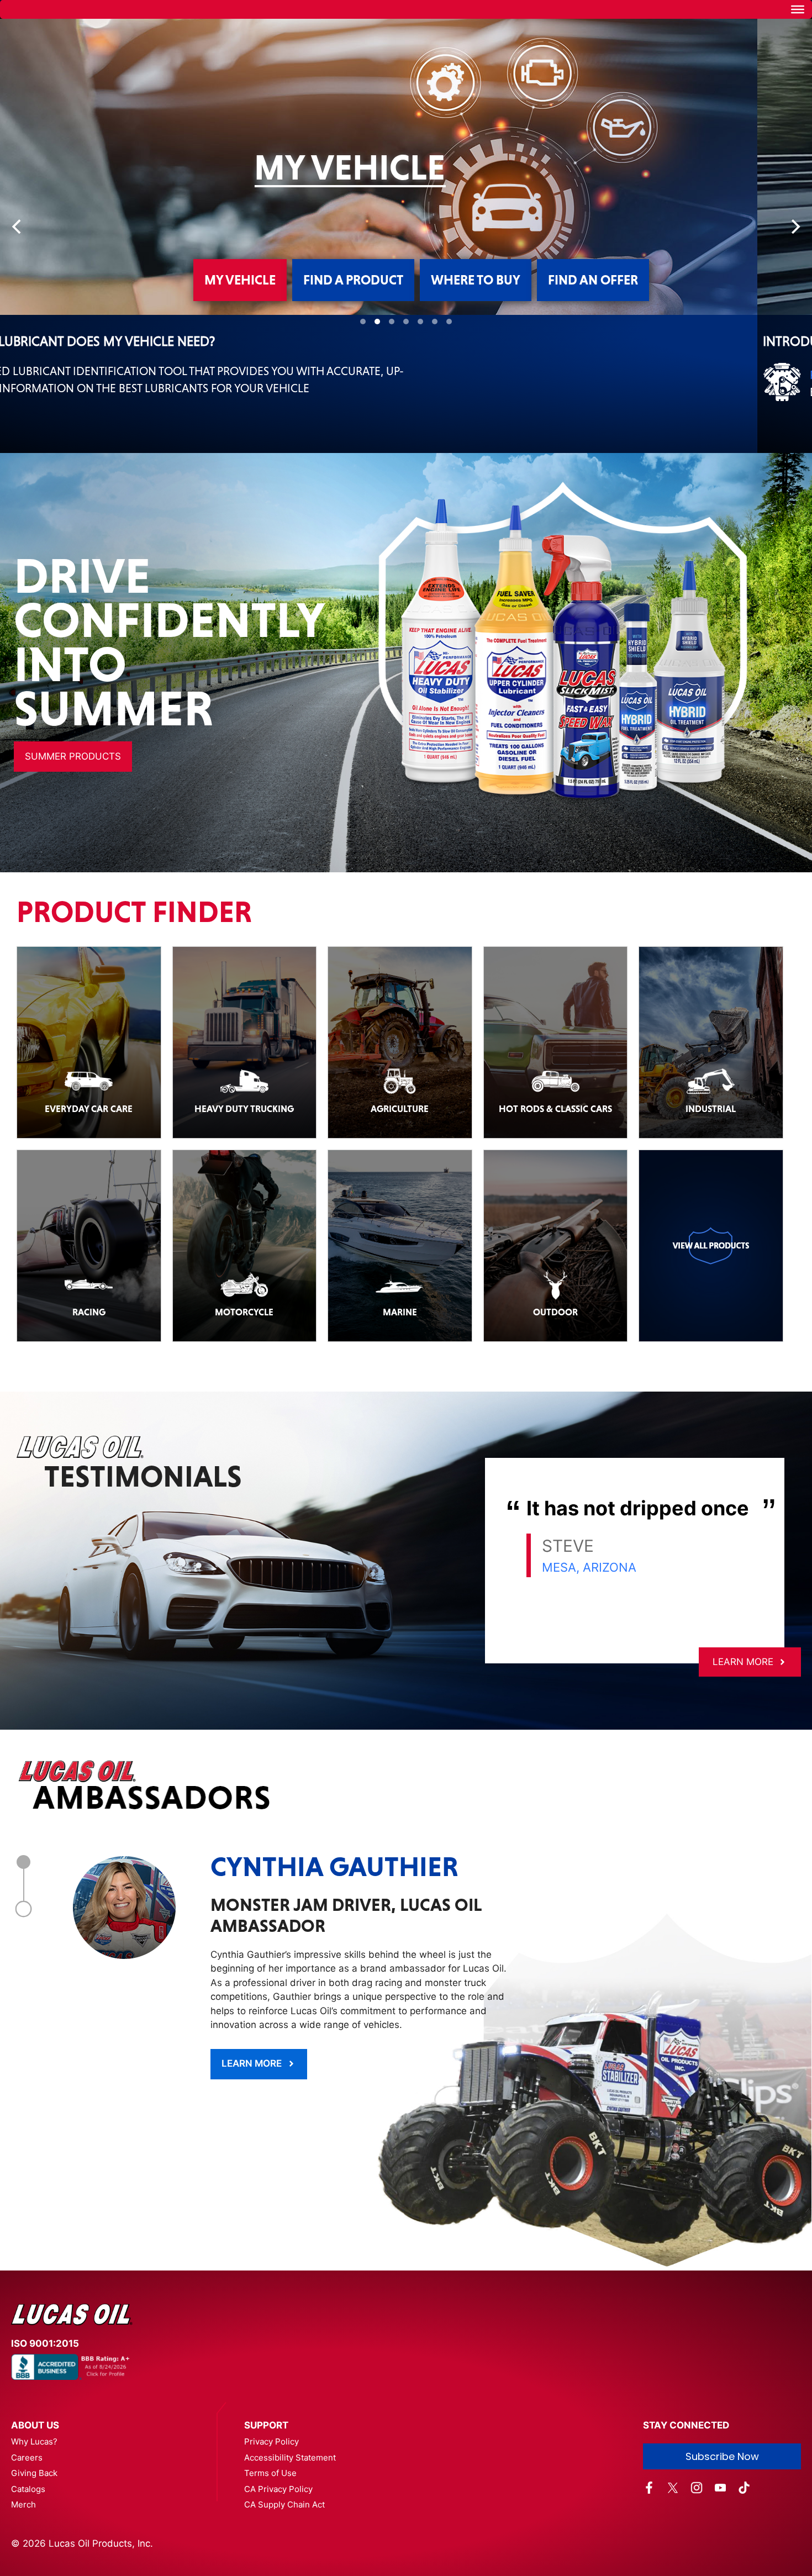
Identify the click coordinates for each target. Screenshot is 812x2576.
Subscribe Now (722, 2545)
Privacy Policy (271, 2530)
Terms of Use (270, 2561)
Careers (27, 2546)
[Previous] (18, 271)
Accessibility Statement (290, 2546)
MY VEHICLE (240, 368)
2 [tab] (24, 1997)
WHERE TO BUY (476, 368)
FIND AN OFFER (593, 368)
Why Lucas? (34, 2530)
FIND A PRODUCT (353, 368)
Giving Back (34, 2561)
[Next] (794, 271)
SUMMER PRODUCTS (73, 845)
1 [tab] (23, 1950)
